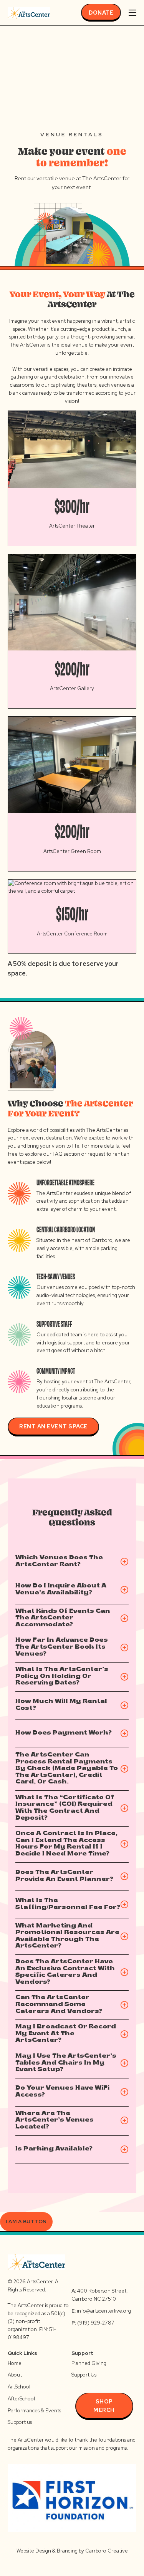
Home (15, 2363)
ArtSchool (19, 2387)
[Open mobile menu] (132, 13)
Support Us (84, 2375)
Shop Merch (104, 2406)
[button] (72, 1562)
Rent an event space (53, 1426)
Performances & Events (34, 2411)
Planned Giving (89, 2363)
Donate (101, 13)
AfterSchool (21, 2399)
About (15, 2375)
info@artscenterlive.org (104, 2311)
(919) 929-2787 (93, 2323)
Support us (20, 2422)
